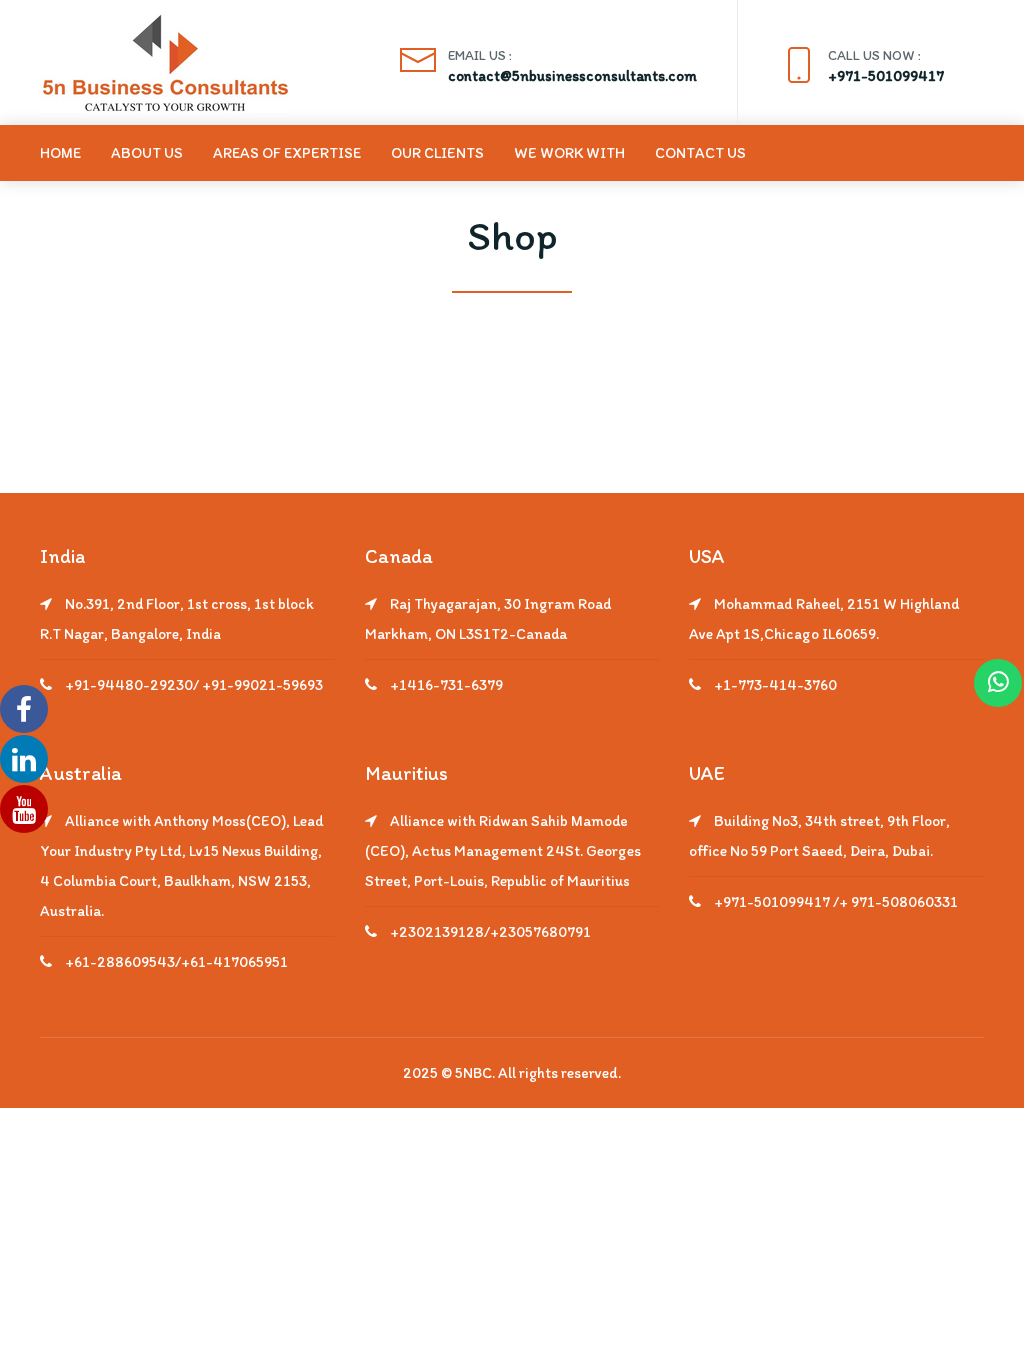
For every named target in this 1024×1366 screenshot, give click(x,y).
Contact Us (700, 153)
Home (60, 153)
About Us (147, 153)
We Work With (569, 153)
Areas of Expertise (287, 153)
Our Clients (437, 153)
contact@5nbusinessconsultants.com (572, 76)
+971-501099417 (886, 76)
